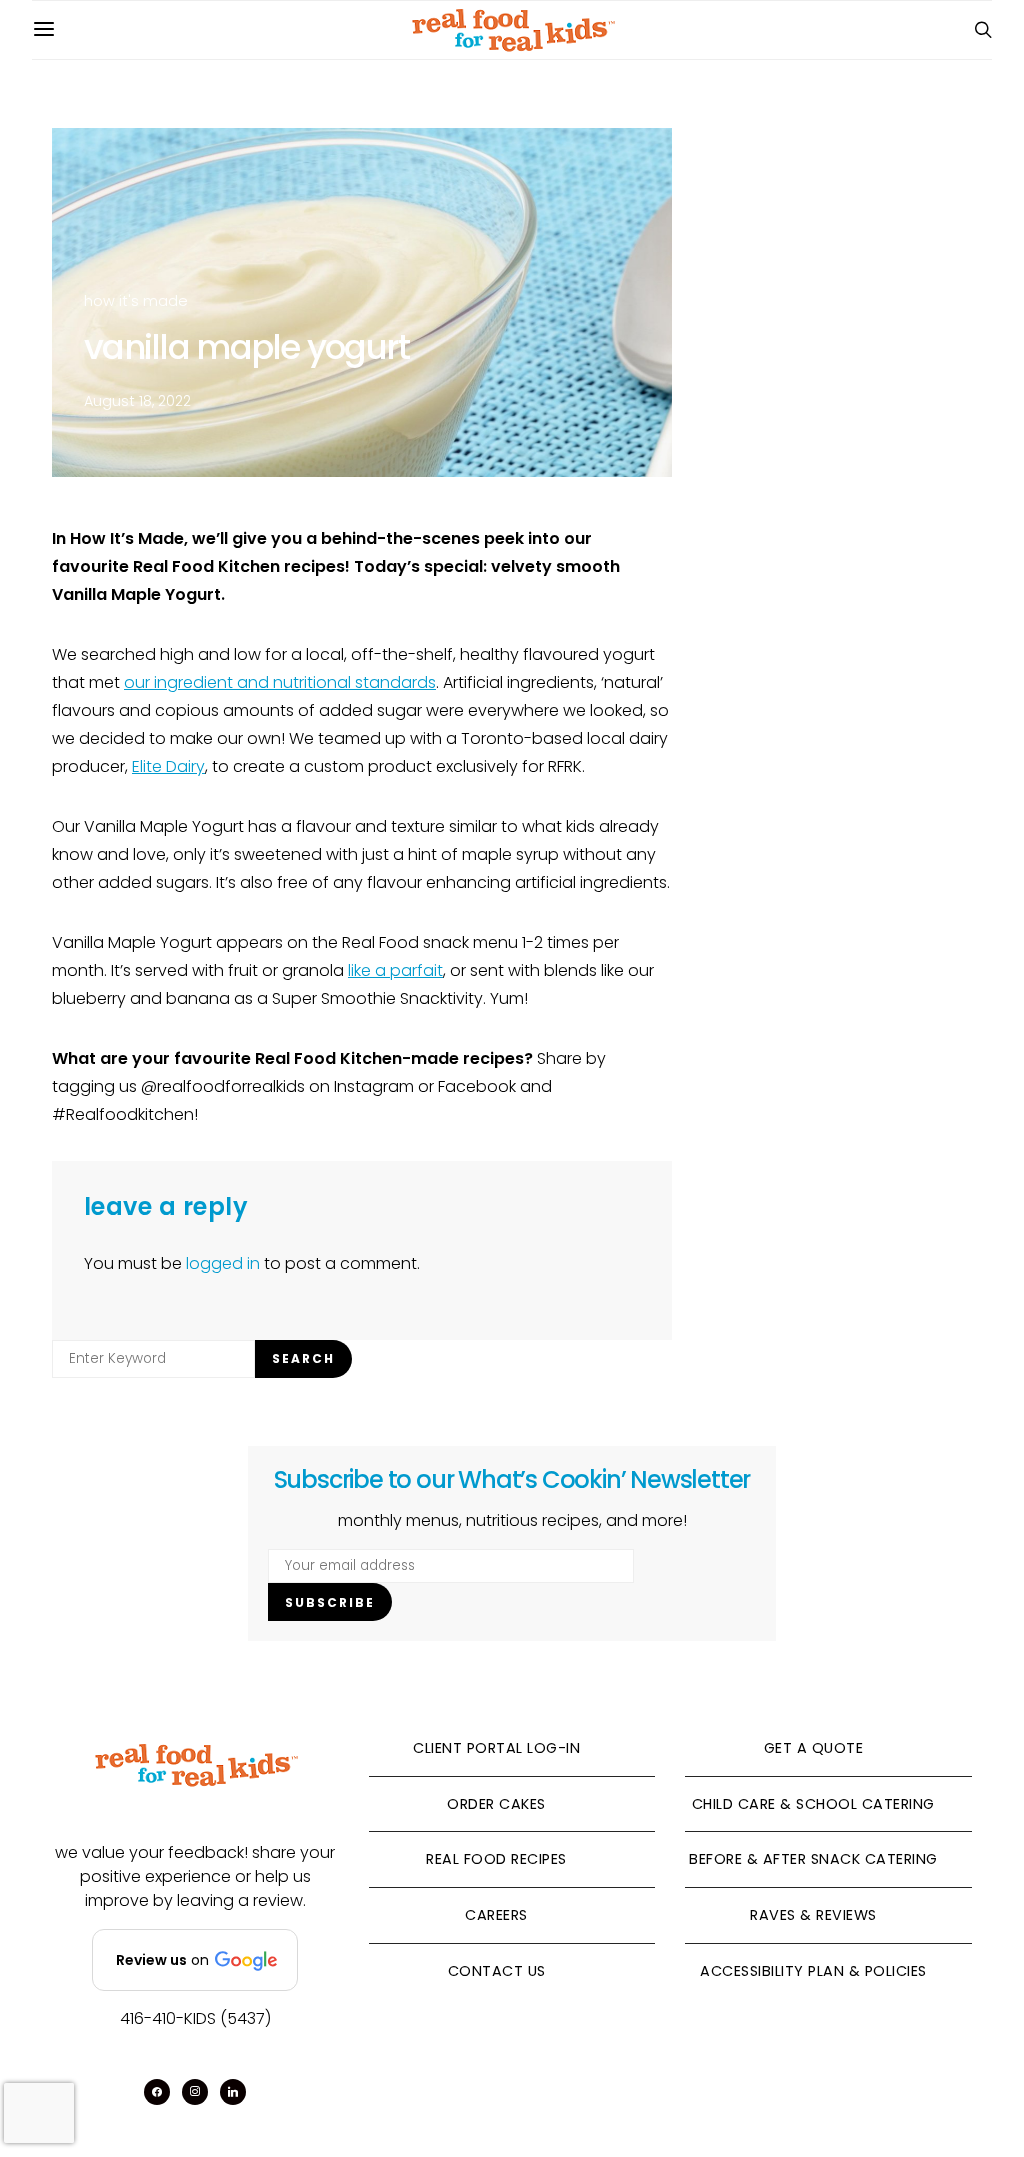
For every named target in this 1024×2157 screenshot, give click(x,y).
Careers (496, 1915)
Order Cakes (496, 1804)
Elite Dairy (168, 766)
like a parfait (395, 970)
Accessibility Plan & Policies (813, 1971)
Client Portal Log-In (496, 1748)
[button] (195, 1960)
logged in (223, 1263)
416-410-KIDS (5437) (195, 2018)
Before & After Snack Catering (813, 1859)
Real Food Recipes (496, 1859)
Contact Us (497, 1971)
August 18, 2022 (137, 401)
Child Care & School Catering (813, 1804)
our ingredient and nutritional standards (280, 682)
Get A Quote (814, 1748)
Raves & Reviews (813, 1915)
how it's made (136, 301)
